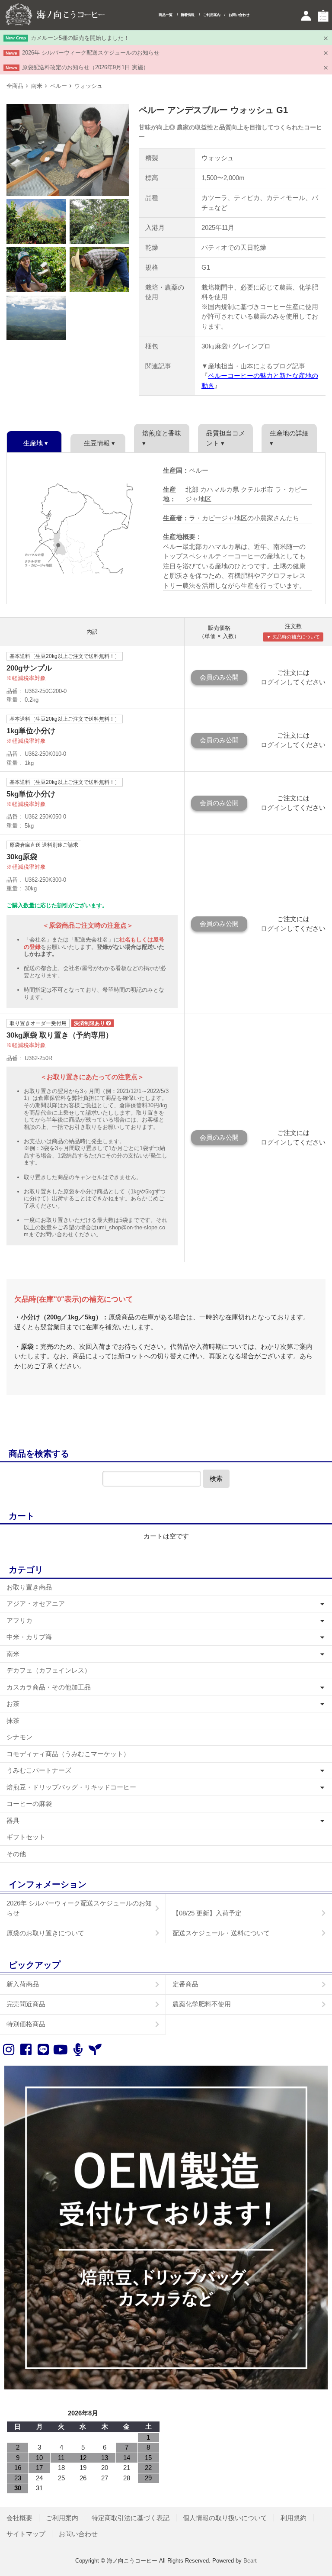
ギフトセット (26, 1837)
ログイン (274, 682)
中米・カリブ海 (29, 1637)
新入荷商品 (23, 1984)
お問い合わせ (239, 15)
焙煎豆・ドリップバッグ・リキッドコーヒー (71, 1787)
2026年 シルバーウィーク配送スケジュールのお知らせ (91, 53)
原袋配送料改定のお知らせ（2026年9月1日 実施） (85, 67)
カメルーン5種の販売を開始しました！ (80, 38)
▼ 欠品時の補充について (293, 637)
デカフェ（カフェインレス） (49, 1670)
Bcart (250, 2561)
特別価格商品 (26, 2024)
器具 (13, 1820)
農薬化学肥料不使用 (202, 2004)
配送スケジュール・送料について (221, 1933)
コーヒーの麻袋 (29, 1804)
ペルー (59, 86)
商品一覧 (166, 15)
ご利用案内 (212, 15)
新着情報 (188, 15)
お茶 (13, 1704)
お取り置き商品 (29, 1587)
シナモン (19, 1737)
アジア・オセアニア (36, 1604)
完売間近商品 (26, 2004)
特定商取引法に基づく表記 (131, 2518)
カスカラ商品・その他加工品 (49, 1687)
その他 (16, 1854)
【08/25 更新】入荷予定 (207, 1913)
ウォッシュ (88, 86)
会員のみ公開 (219, 677)
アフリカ (19, 1620)
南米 (37, 86)
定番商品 (185, 1984)
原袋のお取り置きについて (45, 1933)
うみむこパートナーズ (39, 1770)
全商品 (15, 86)
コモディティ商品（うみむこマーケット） (68, 1754)
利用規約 (294, 2518)
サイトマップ (26, 2534)
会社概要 (19, 2518)
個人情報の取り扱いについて (225, 2518)
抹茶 (13, 1720)
